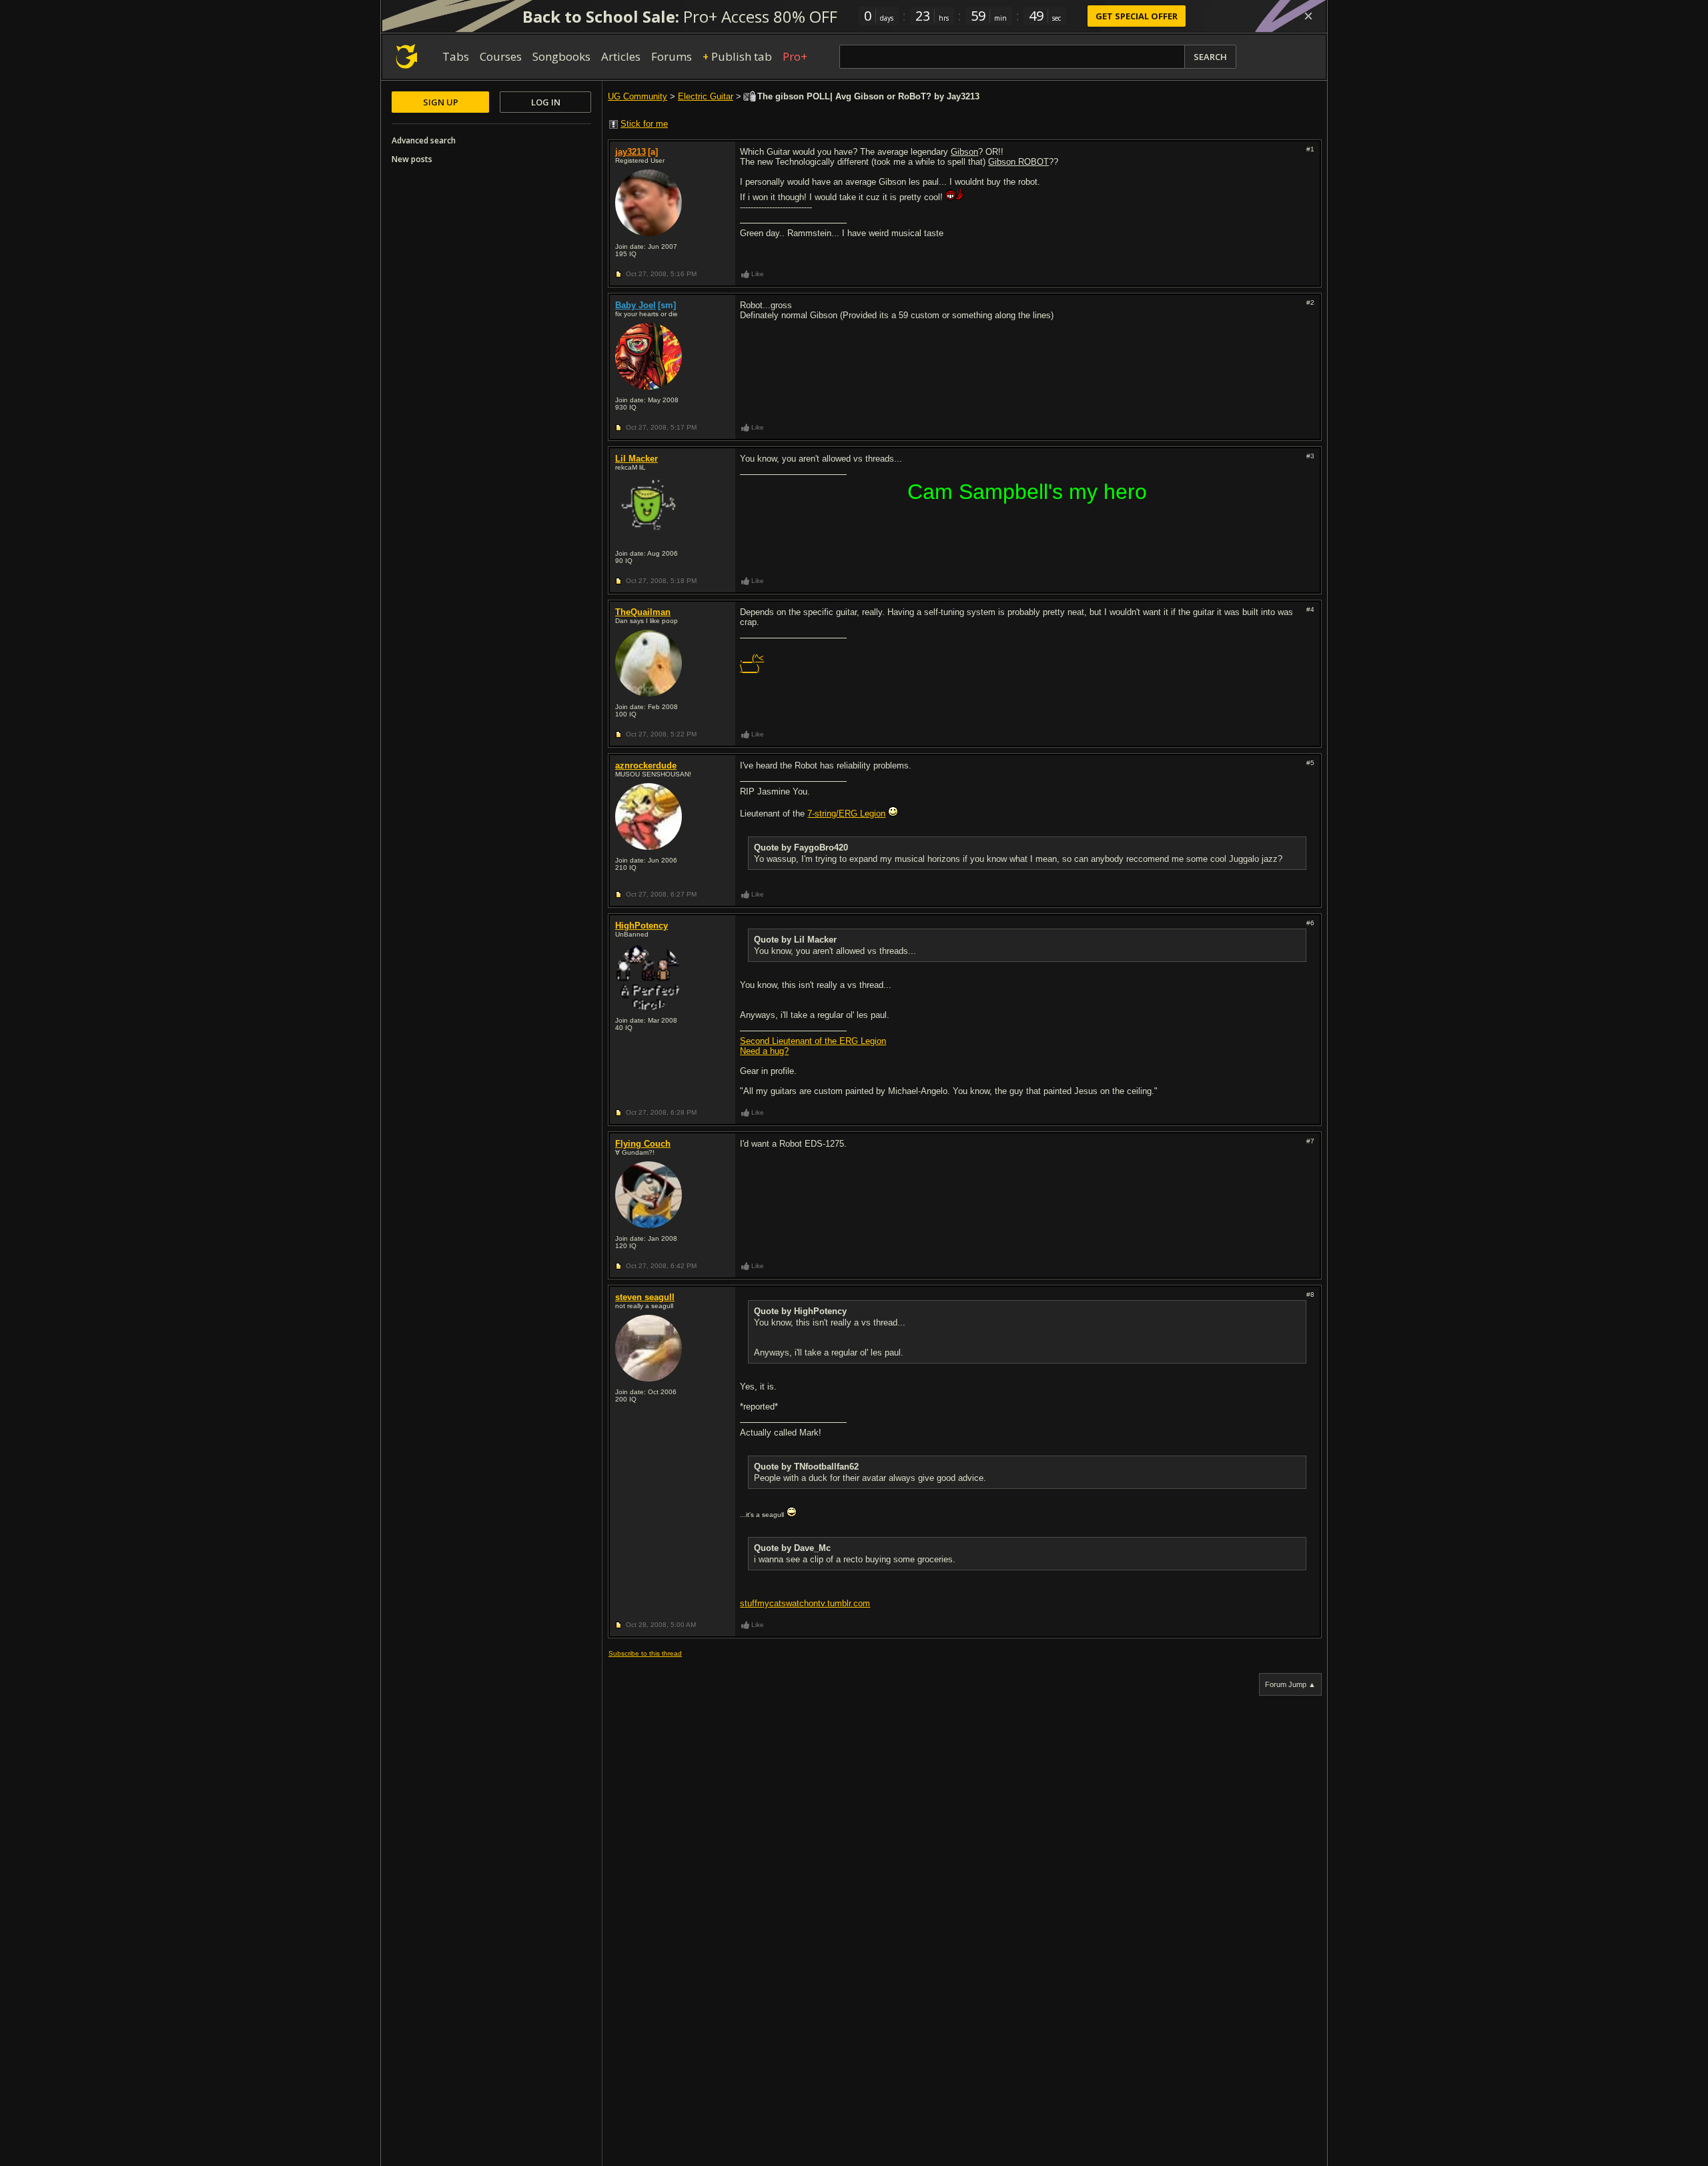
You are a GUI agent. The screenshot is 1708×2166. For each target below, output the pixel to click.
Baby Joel (635, 305)
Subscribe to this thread (645, 1653)
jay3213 (630, 152)
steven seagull (645, 1297)
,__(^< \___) (752, 663)
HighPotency (642, 926)
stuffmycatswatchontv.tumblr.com (805, 1603)
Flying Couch (643, 1144)
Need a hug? (764, 1051)
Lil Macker (636, 459)
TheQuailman (643, 612)
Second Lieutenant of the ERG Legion (813, 1041)
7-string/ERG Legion (846, 814)
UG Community (637, 96)
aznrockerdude (646, 765)
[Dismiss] (1308, 16)
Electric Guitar (706, 96)
